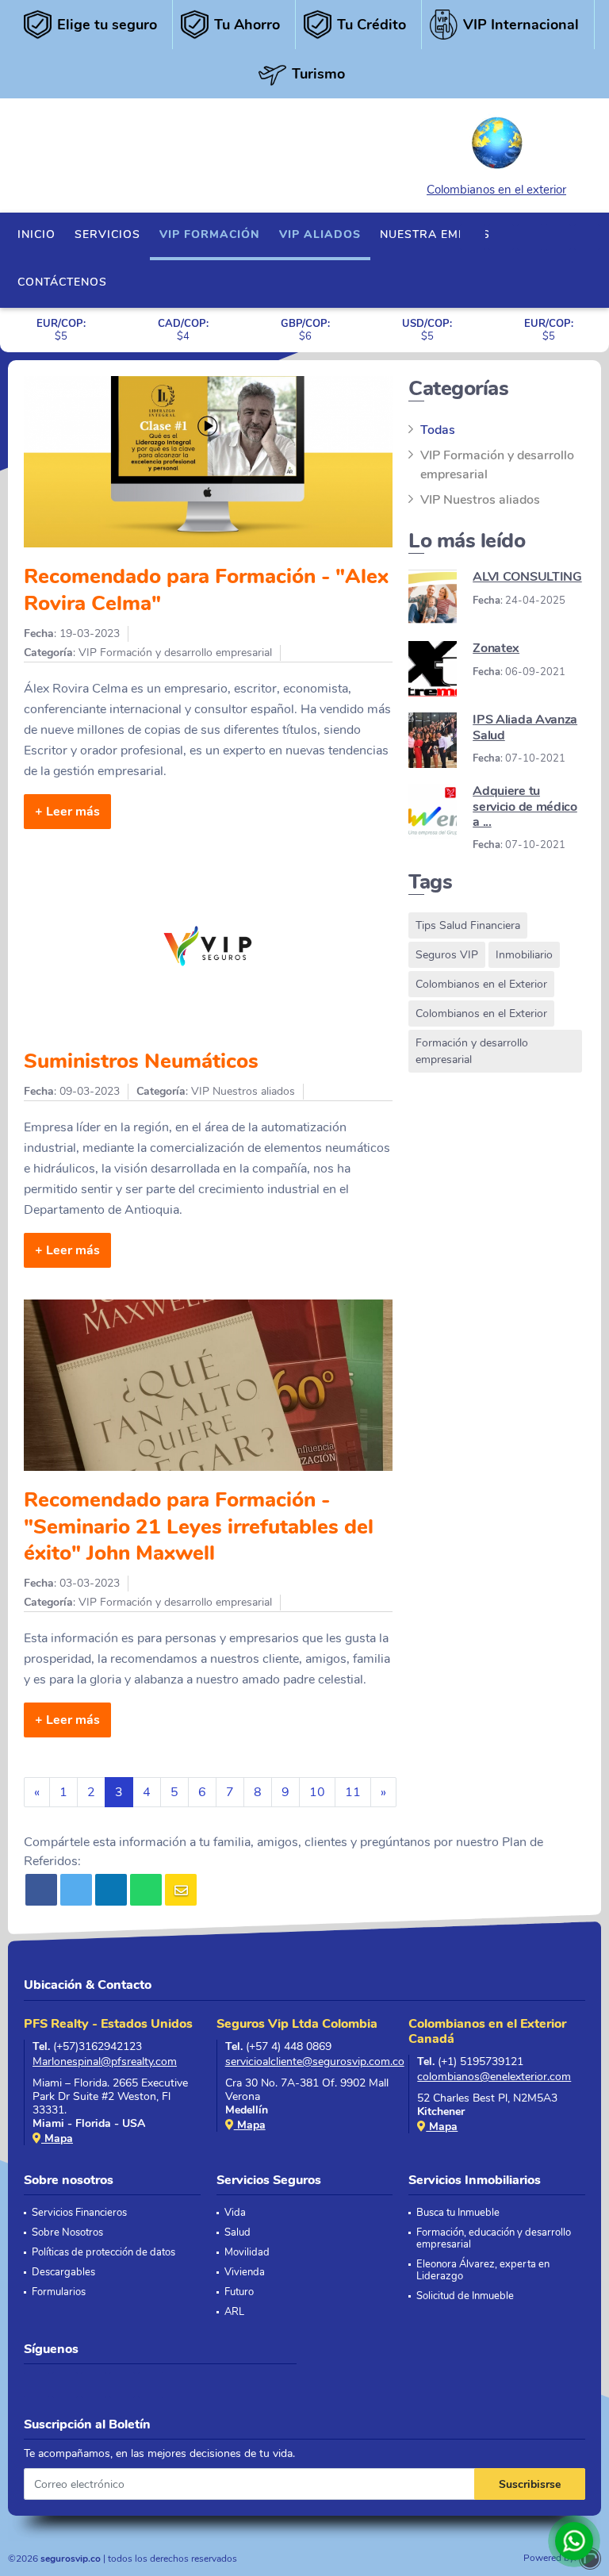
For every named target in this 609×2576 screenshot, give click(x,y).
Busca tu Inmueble (458, 2213)
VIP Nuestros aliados (480, 500)
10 (317, 1792)
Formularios (59, 2292)
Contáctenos (62, 282)
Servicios (107, 234)
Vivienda (245, 2273)
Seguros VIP (447, 955)
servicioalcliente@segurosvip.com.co (309, 2062)
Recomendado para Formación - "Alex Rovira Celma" (206, 590)
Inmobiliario (524, 955)
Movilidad (247, 2253)
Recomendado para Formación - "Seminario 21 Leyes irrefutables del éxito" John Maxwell (199, 1526)
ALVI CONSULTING (527, 577)
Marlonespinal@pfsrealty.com (105, 2062)
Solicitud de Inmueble (465, 2296)
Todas (438, 430)
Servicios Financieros (79, 2213)
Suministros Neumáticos (141, 1061)
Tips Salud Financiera (468, 925)
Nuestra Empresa (439, 234)
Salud (237, 2233)
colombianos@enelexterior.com (494, 2077)
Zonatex (496, 648)
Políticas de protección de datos (103, 2253)
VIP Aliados (320, 234)
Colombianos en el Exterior (481, 984)
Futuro (239, 2292)
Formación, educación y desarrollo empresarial (494, 2239)
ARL (234, 2312)
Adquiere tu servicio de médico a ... (525, 806)
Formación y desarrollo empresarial (472, 1051)
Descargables (63, 2273)
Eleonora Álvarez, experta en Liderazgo (483, 2271)
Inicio (36, 234)
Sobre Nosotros (67, 2233)
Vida (235, 2213)
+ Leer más (67, 812)
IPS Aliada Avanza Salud (525, 727)
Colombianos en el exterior (496, 190)
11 (353, 1792)
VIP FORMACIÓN (210, 234)
